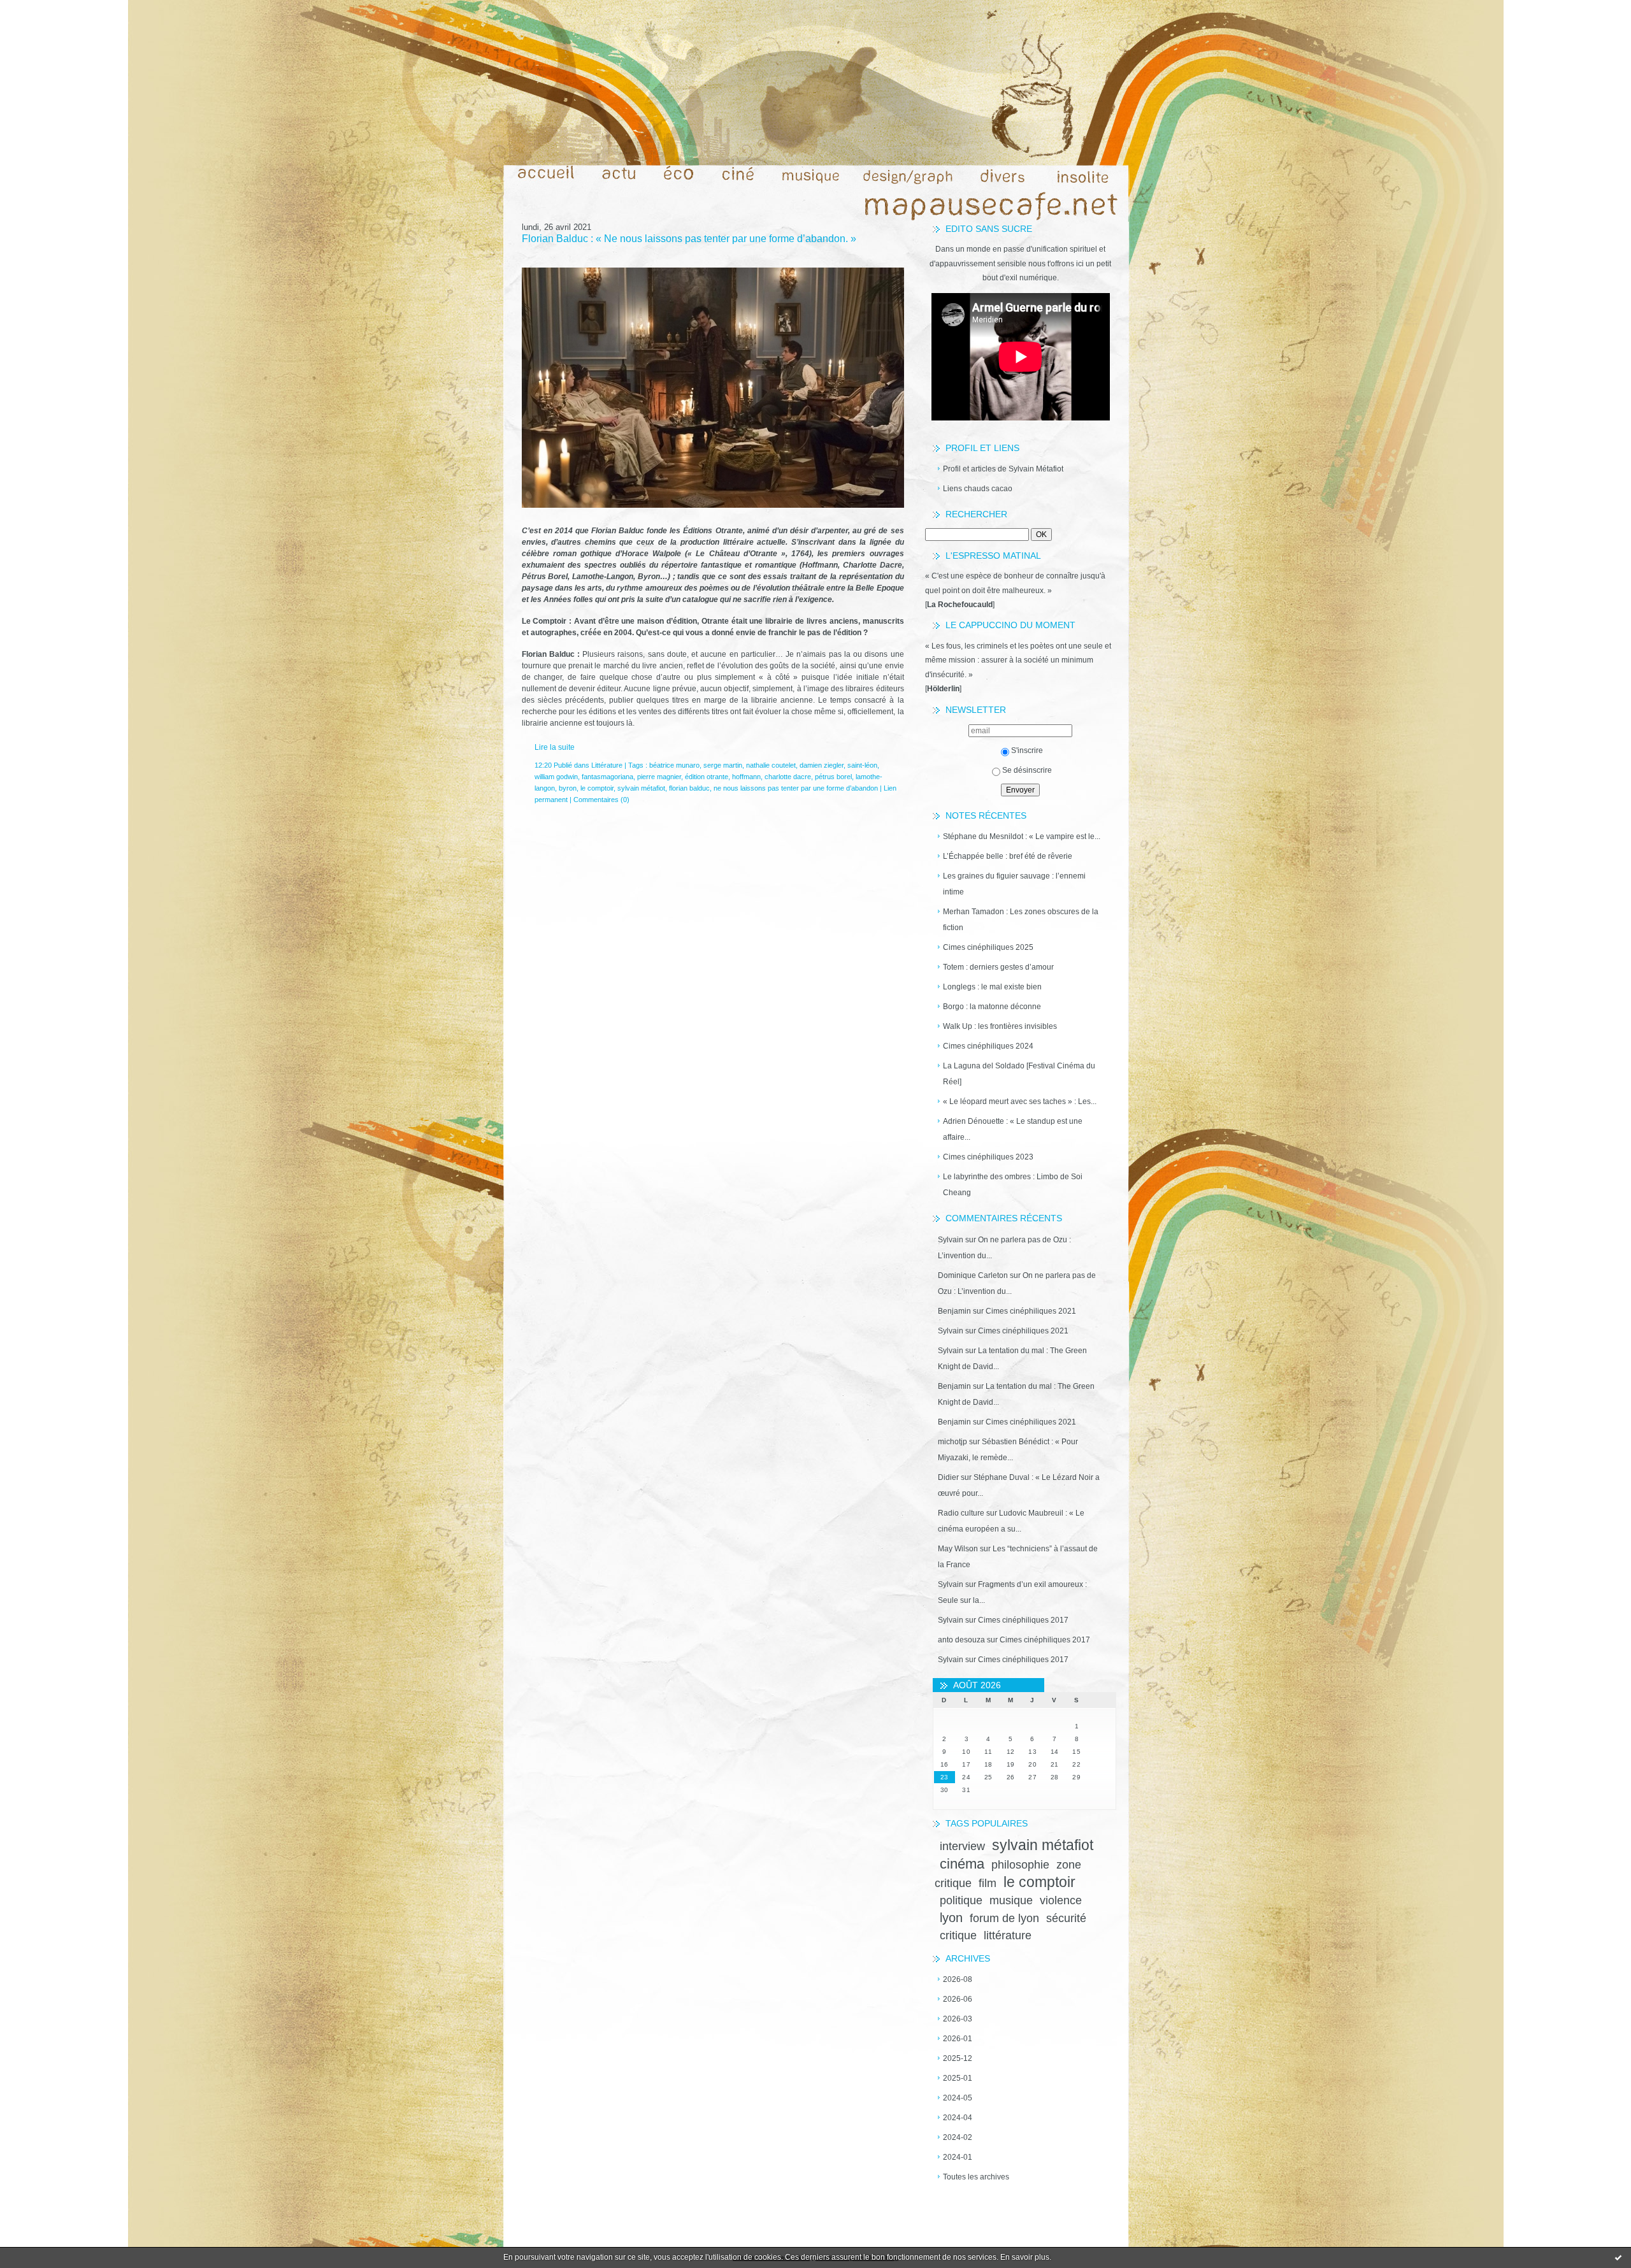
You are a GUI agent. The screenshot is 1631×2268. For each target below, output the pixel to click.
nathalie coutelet (771, 765)
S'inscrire (1027, 750)
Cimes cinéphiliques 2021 (1031, 1311)
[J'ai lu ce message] (1618, 2257)
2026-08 (958, 1979)
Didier (948, 1477)
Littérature (607, 765)
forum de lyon (1004, 1918)
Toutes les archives (976, 2177)
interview (962, 1846)
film (988, 1883)
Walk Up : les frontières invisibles (1000, 1026)
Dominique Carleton (973, 1275)
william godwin (556, 777)
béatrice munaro (674, 765)
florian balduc (689, 788)
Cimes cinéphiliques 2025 (988, 947)
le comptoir (1039, 1882)
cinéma (962, 1864)
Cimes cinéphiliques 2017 (1023, 1620)
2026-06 (958, 1999)
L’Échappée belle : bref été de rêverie (1008, 856)
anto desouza (961, 1640)
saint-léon (862, 765)
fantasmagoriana (607, 777)
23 (945, 1777)
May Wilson (958, 1549)
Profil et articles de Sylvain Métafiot (1003, 469)
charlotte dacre (788, 777)
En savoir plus (1025, 2257)
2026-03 (958, 2019)
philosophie (1020, 1865)
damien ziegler (822, 765)
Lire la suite (555, 747)
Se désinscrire (1027, 770)
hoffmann (746, 777)
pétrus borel (833, 777)
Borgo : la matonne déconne (992, 1007)
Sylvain (951, 1240)
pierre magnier (659, 777)
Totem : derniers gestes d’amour (998, 967)
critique (958, 1935)
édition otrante (707, 777)
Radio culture (961, 1513)
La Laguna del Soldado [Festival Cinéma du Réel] (1019, 1074)
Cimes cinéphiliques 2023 (988, 1157)
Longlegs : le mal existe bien (992, 987)
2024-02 (958, 2137)
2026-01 (958, 2039)
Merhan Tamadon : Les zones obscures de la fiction (1021, 920)
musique (1011, 1900)
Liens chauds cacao (978, 489)
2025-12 (958, 2058)
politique (961, 1900)
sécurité (1066, 1918)
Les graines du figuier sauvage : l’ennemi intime (1014, 884)
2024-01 (958, 2157)
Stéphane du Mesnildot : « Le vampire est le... (1022, 836)
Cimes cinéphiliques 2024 (988, 1046)
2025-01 (958, 2078)
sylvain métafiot (1043, 1845)
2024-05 (958, 2098)
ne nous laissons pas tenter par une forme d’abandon (796, 788)
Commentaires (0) (601, 800)
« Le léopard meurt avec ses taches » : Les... (1020, 1102)
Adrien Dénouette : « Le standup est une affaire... (1013, 1129)
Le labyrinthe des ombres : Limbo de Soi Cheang (1013, 1185)
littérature (1008, 1935)
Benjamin (954, 1311)
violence (1061, 1900)
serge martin (723, 765)
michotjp (952, 1442)
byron (568, 788)
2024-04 (958, 2118)
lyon (951, 1918)
